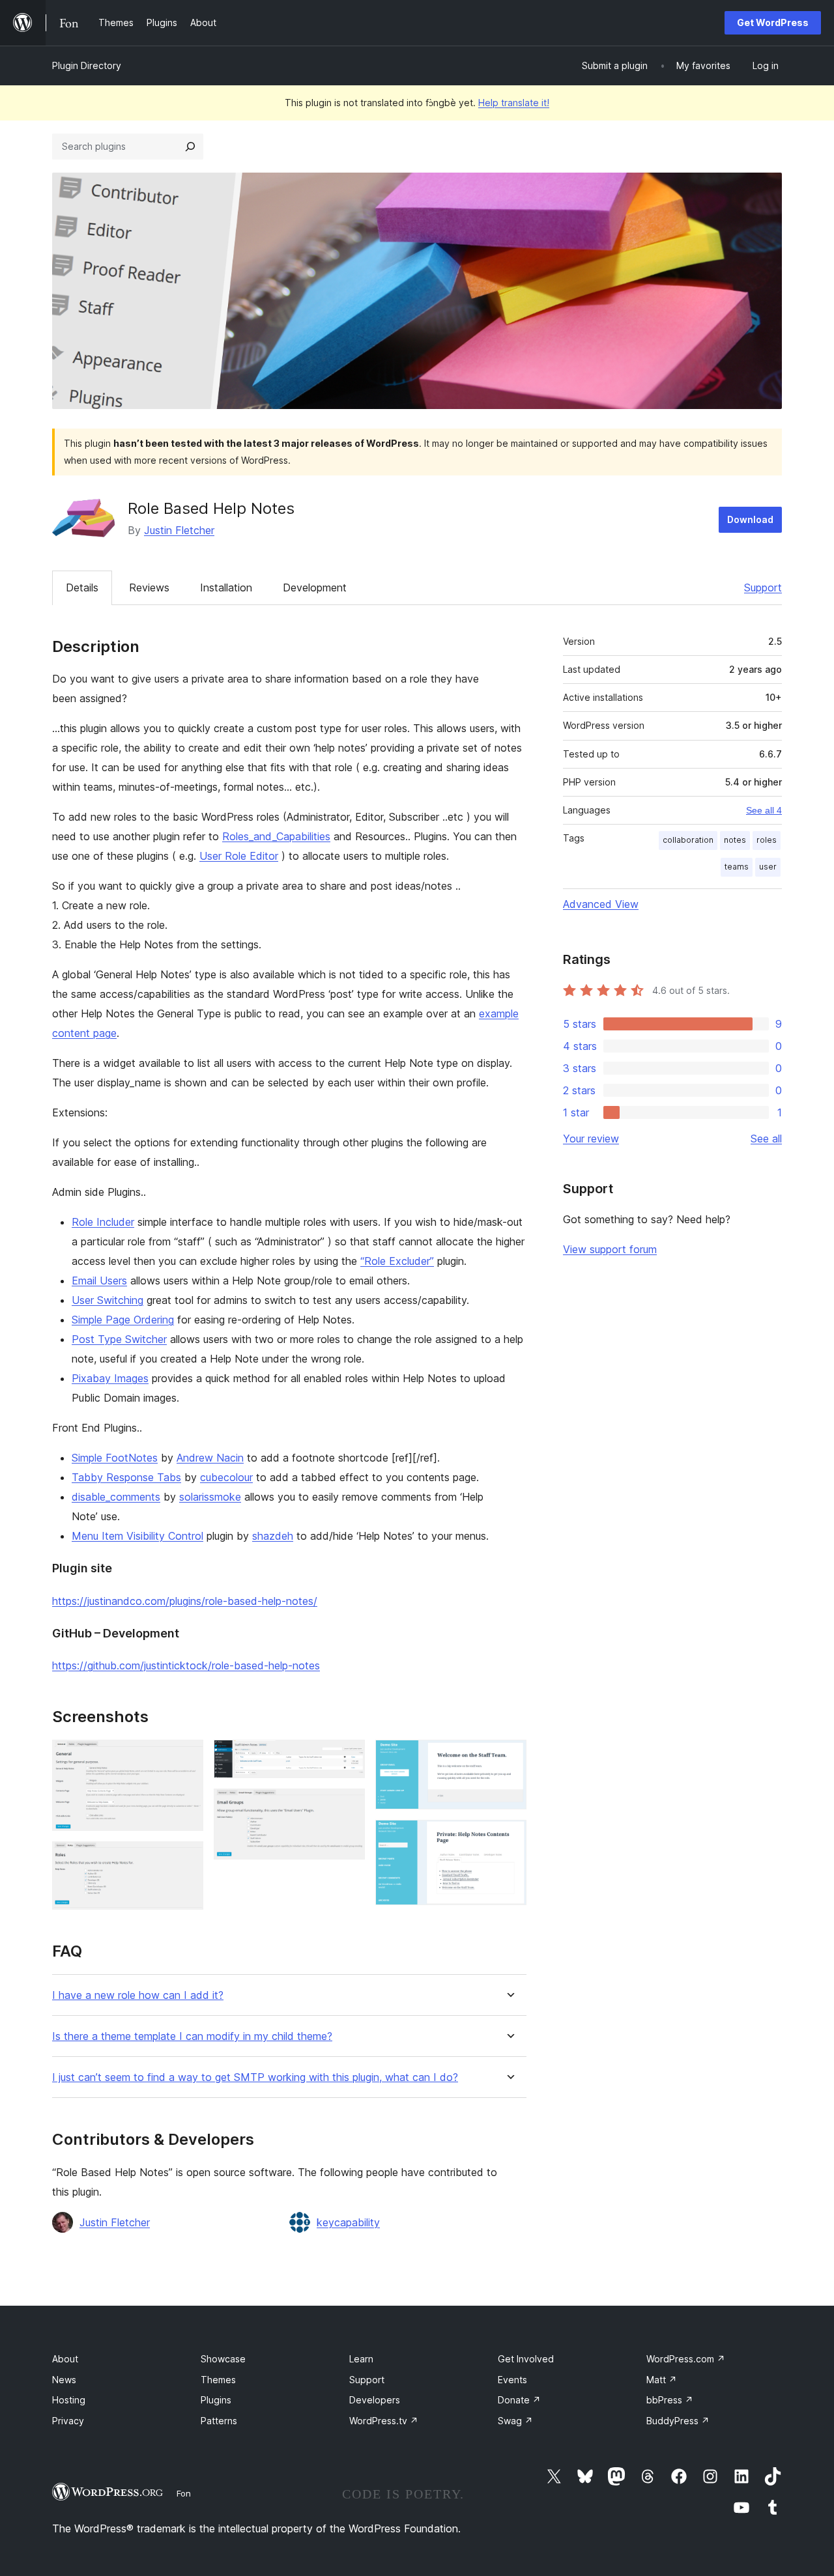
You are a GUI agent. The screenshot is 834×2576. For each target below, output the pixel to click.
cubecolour (226, 1477)
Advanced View (601, 904)
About (65, 2359)
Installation (226, 587)
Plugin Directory (87, 65)
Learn (361, 2359)
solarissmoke (210, 1497)
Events (512, 2380)
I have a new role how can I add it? (138, 1995)
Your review (591, 1139)
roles (767, 840)
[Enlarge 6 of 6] (509, 1837)
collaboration (688, 840)
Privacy (68, 2421)
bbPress (670, 2400)
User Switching (108, 1300)
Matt (662, 2380)
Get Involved (526, 2359)
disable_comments (116, 1497)
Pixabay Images (110, 1378)
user (768, 867)
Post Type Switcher (119, 1339)
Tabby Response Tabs (126, 1477)
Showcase (223, 2359)
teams (737, 867)
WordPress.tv (384, 2421)
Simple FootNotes (115, 1458)
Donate (519, 2400)
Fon (184, 2493)
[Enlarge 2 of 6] (186, 1859)
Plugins (216, 2400)
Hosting (69, 2400)
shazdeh (273, 1536)
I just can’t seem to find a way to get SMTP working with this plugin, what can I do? (255, 2077)
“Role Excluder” (397, 1261)
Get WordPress (773, 22)
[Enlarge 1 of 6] (186, 1757)
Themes (218, 2380)
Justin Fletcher (179, 530)
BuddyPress (678, 2421)
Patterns (219, 2421)
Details (82, 587)
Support (763, 587)
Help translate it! (514, 103)
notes (735, 840)
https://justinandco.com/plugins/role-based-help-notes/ (185, 1601)
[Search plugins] (190, 147)
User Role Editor (239, 856)
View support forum (610, 1249)
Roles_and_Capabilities (276, 836)
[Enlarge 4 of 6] (347, 1806)
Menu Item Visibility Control (137, 1536)
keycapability (348, 2222)
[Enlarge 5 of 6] (509, 1757)
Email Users (99, 1281)
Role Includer (103, 1222)
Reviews (149, 587)
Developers (375, 2400)
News (64, 2380)
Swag (515, 2421)
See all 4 (764, 810)
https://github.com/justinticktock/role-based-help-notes (186, 1665)
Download (750, 519)
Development (315, 587)
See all (766, 1139)
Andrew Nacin (210, 1458)
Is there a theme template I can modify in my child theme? (192, 2036)
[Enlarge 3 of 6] (347, 1757)
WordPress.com (686, 2359)
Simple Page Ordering (123, 1320)
